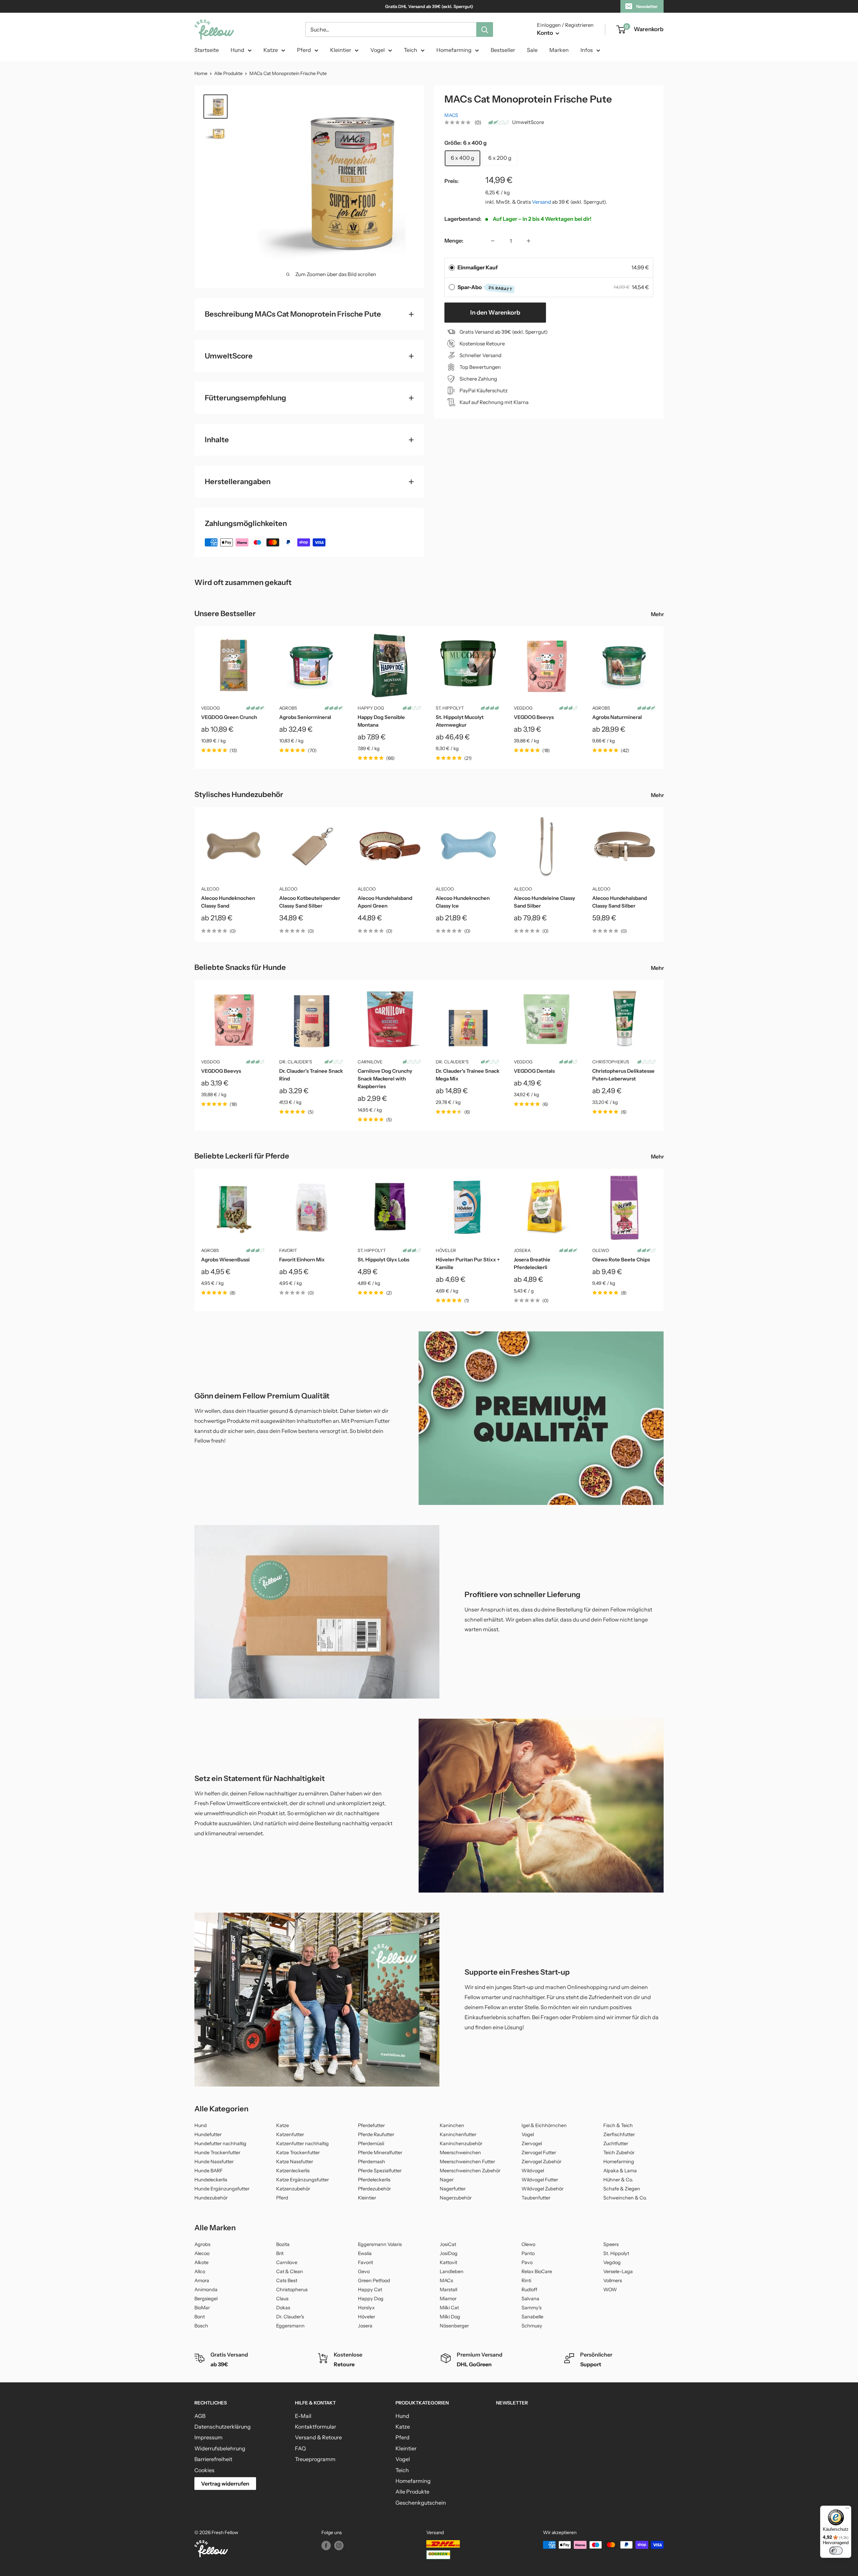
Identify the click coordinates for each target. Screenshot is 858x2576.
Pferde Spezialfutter (380, 2171)
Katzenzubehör (293, 2189)
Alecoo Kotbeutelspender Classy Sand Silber (310, 902)
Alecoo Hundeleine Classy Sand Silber (544, 902)
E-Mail (303, 2416)
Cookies (204, 2470)
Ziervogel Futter (539, 2153)
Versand (541, 202)
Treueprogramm (315, 2459)
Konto (545, 33)
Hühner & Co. (618, 2180)
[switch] (836, 2551)
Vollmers (613, 2281)
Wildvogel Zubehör (542, 2189)
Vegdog (612, 2262)
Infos (587, 50)
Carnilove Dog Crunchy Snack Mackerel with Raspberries (385, 1079)
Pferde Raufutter (376, 2134)
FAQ (300, 2448)
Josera (522, 1250)
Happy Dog (371, 708)
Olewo (601, 1250)
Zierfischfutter (619, 2134)
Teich (411, 50)
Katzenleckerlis (293, 2171)
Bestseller (503, 50)
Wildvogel (533, 2171)
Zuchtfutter (616, 2143)
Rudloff (529, 2290)
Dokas (283, 2308)
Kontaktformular (316, 2427)
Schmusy (532, 2326)
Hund (237, 50)
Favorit (288, 1250)
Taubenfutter (536, 2198)
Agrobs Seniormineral (305, 717)
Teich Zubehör (619, 2153)
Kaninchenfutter (458, 2134)
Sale (532, 50)
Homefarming (454, 50)
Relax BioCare (537, 2271)
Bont (200, 2317)
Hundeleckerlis (211, 2180)
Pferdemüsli (371, 2143)
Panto (528, 2253)
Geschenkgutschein (421, 2503)
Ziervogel (532, 2143)
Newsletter (647, 6)
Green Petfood (374, 2281)
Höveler (446, 1250)
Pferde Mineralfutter (380, 2153)
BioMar (202, 2308)
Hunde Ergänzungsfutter (222, 2189)
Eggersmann (290, 2326)
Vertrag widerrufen (225, 2484)
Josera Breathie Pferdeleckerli (532, 1263)
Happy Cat (370, 2290)
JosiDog (449, 2253)
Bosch (201, 2326)
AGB (200, 2416)
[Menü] (847, 2510)
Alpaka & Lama (620, 2171)
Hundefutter (208, 2134)
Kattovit (448, 2262)
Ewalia (365, 2253)
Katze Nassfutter (295, 2162)
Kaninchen (452, 2125)
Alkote (201, 2262)
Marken (559, 50)
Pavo (527, 2262)
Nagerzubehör (456, 2198)
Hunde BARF (209, 2171)
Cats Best (287, 2281)
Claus (282, 2299)
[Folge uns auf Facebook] (326, 2546)
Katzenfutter (290, 2134)
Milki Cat (449, 2308)
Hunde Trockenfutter (217, 2153)
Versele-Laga (618, 2271)
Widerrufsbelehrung (220, 2448)
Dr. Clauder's (296, 1062)
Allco (200, 2271)
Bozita (283, 2244)
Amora (202, 2281)
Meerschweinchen (460, 2153)
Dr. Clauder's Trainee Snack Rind (311, 1075)
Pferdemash (372, 2162)
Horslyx (366, 2308)
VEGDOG (210, 708)
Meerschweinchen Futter (467, 2162)
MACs (451, 115)
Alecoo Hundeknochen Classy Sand (228, 902)
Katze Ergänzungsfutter (302, 2180)
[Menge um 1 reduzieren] (493, 241)
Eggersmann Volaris (380, 2244)
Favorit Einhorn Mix (302, 1260)
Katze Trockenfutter (298, 2153)
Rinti (526, 2281)
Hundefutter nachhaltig (220, 2143)
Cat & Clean (290, 2271)
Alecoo (210, 889)
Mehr (658, 614)
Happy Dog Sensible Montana (381, 721)
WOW (610, 2290)
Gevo (364, 2271)
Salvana (530, 2299)
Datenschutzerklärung (223, 2427)
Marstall (448, 2290)
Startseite (207, 50)
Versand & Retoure (318, 2437)
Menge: (454, 241)
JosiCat (448, 2244)
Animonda (206, 2290)
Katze (271, 50)
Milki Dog (450, 2317)
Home (201, 73)
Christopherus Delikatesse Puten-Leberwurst (623, 1075)
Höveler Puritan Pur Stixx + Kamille (468, 1263)
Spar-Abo (485, 288)
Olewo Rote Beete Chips (621, 1260)
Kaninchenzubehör (461, 2143)
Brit (280, 2253)
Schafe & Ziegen (622, 2189)
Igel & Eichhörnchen (544, 2125)
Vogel (378, 50)
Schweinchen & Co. (625, 2198)
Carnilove (370, 1062)
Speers (611, 2244)
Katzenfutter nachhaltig (302, 2143)
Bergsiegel (206, 2299)
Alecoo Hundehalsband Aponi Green (385, 902)
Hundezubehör (211, 2198)
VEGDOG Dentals (534, 1071)
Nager (447, 2180)
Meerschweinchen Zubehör (470, 2171)
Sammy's (532, 2308)
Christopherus (611, 1062)
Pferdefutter (371, 2125)
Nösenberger (454, 2326)
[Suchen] (485, 29)
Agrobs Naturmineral (617, 717)
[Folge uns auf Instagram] (339, 2546)
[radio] (452, 268)
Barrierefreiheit (213, 2459)
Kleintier (341, 50)
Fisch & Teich (618, 2125)
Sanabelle (532, 2317)
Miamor (448, 2299)
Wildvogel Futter (540, 2180)
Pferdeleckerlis (374, 2180)
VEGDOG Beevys (534, 717)
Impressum (208, 2437)
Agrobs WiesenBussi (225, 1260)
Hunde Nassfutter (214, 2162)
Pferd (304, 50)
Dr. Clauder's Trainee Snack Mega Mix (468, 1075)
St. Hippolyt (450, 708)
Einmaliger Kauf (478, 267)
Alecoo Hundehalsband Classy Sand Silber (620, 902)
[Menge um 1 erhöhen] (529, 241)
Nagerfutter (453, 2189)
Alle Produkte (228, 73)
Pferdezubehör (374, 2189)
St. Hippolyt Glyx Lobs (383, 1260)
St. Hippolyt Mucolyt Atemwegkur (460, 721)
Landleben (452, 2271)
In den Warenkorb (495, 313)
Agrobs (288, 708)
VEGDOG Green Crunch (229, 717)
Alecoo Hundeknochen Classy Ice (463, 902)
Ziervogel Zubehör (541, 2162)
